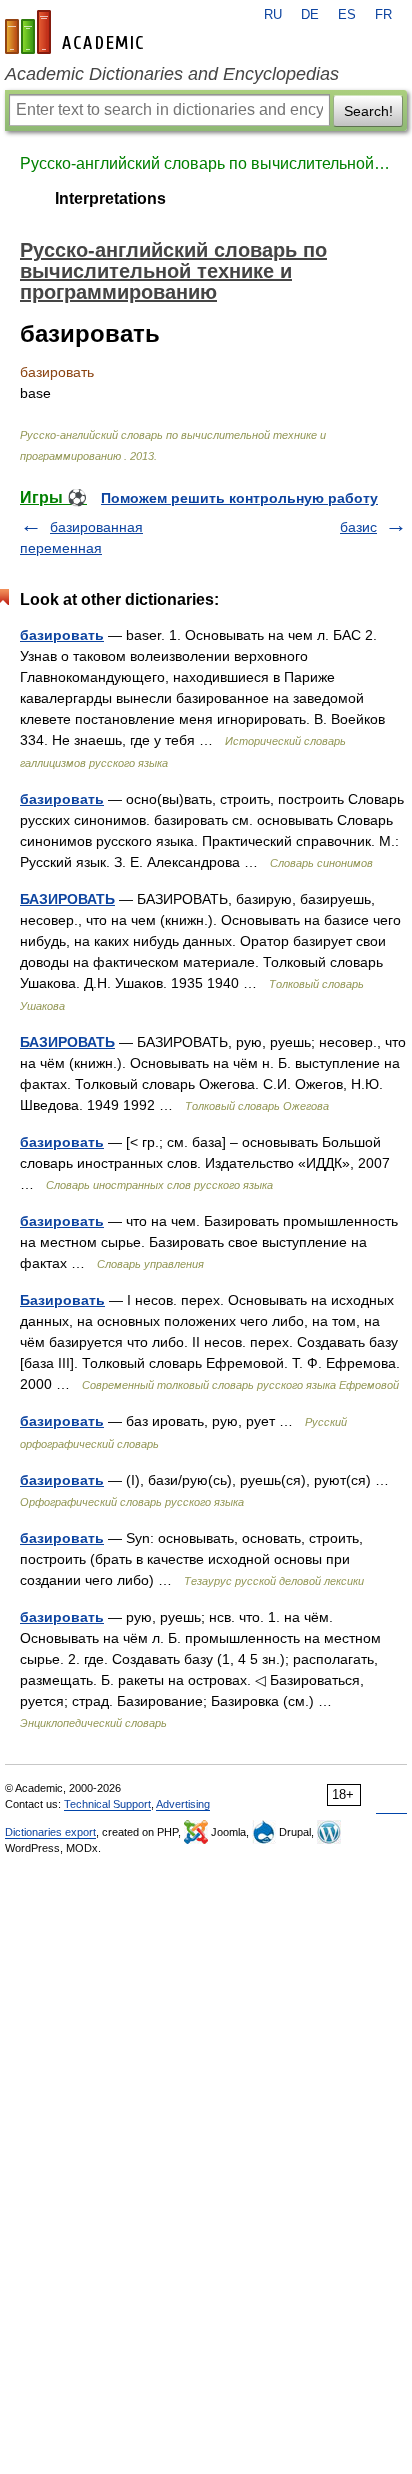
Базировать (62, 1300)
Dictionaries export (50, 1832)
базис (358, 527)
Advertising (183, 1804)
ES (347, 15)
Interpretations (110, 198)
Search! (368, 111)
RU (273, 15)
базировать (62, 635)
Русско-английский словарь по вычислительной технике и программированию (206, 163)
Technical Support (107, 1804)
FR (383, 15)
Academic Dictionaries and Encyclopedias (172, 74)
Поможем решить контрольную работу (239, 498)
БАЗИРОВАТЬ (67, 899)
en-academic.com (77, 32)
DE (310, 15)
